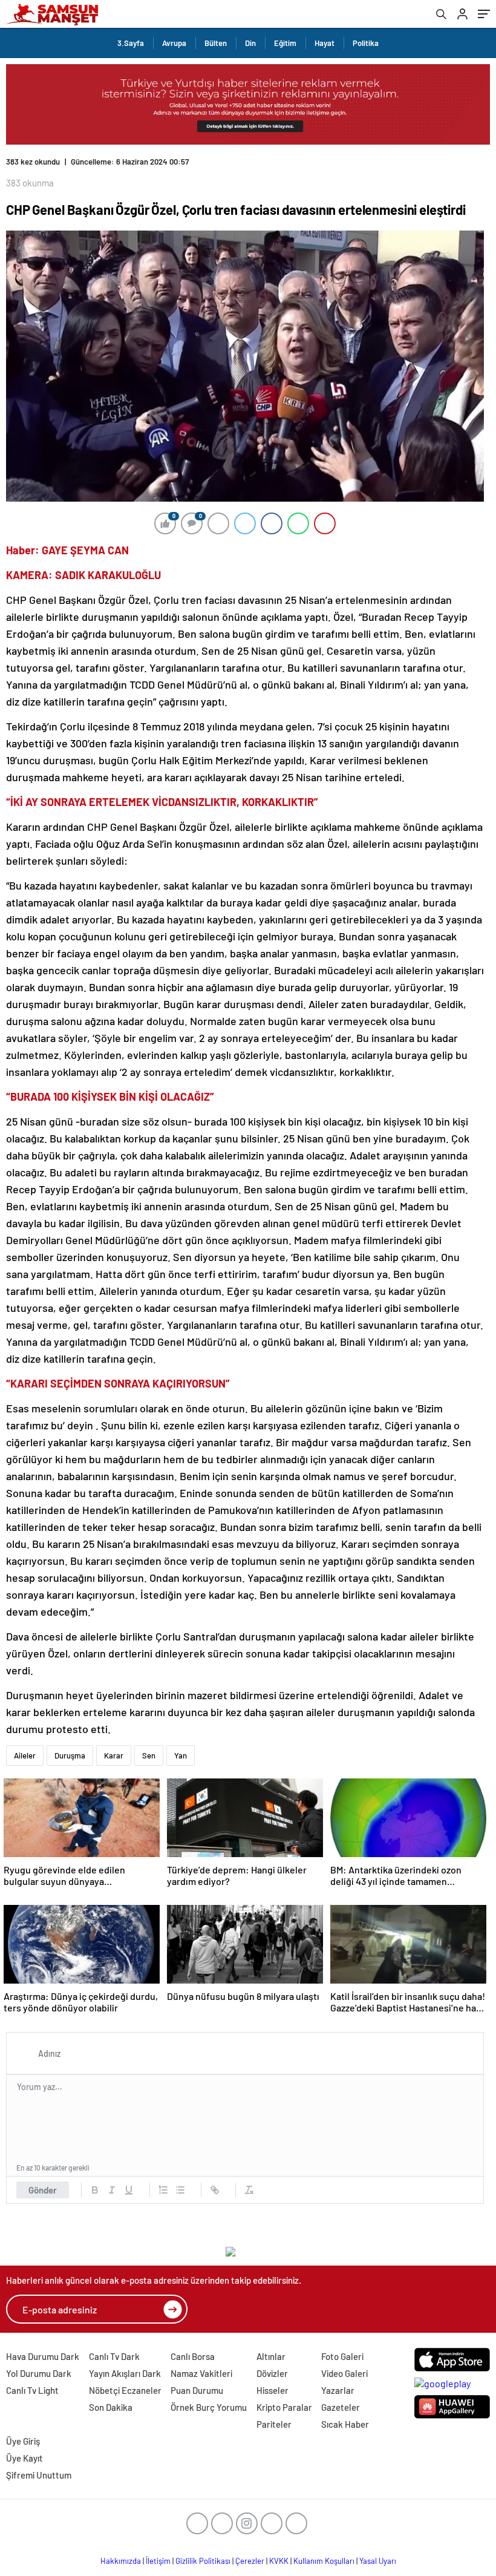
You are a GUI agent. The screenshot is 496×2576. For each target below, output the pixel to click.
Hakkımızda (121, 2561)
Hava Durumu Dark (43, 2356)
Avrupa (174, 43)
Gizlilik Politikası (203, 2561)
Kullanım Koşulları (324, 2561)
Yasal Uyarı (378, 2561)
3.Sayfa (131, 43)
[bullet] (180, 2190)
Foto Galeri (342, 2356)
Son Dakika (111, 2407)
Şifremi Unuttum (39, 2475)
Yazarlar (338, 2390)
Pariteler (274, 2424)
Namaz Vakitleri (201, 2373)
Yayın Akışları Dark (125, 2373)
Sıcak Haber (345, 2424)
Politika (366, 43)
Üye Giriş (23, 2441)
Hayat (325, 43)
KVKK (279, 2561)
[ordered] (163, 2190)
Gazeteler (341, 2407)
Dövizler (272, 2373)
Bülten (216, 43)
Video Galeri (344, 2373)
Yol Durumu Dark (39, 2373)
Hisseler (272, 2390)
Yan (181, 1755)
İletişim (158, 2561)
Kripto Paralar (284, 2407)
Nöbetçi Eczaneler (125, 2390)
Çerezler (250, 2561)
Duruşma (70, 1755)
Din (250, 43)
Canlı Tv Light (32, 2390)
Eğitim (285, 43)
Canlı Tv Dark (114, 2356)
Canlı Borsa (193, 2356)
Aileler (25, 1755)
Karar (114, 1755)
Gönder (43, 2190)
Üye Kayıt (24, 2458)
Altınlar (271, 2356)
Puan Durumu (197, 2390)
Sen (149, 1755)
